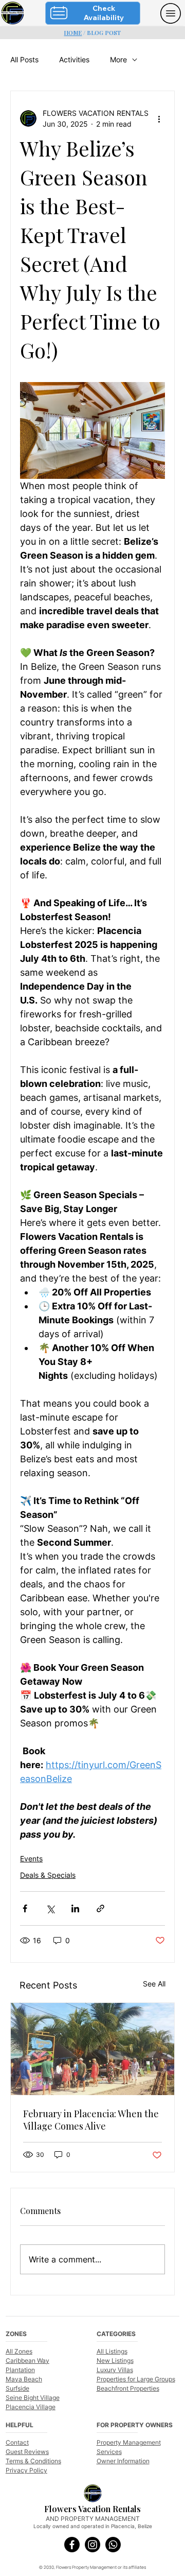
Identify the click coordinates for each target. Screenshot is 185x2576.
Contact (17, 2442)
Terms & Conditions (33, 2461)
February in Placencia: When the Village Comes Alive (91, 2120)
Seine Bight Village (33, 2398)
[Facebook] (72, 2545)
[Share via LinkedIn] (75, 1908)
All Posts (24, 59)
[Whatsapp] (113, 2545)
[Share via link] (100, 1908)
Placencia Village (31, 2407)
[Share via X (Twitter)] (50, 1908)
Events (31, 1858)
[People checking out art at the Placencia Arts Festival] (92, 2049)
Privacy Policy (26, 2470)
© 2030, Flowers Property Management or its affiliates (92, 2567)
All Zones (19, 2351)
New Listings (115, 2361)
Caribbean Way (27, 2361)
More (118, 59)
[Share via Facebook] (25, 1908)
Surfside (17, 2388)
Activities (74, 59)
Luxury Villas (115, 2370)
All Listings (112, 2351)
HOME (73, 33)
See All (154, 1984)
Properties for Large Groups (136, 2379)
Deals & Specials (48, 1875)
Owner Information (123, 2461)
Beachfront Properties (128, 2388)
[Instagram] (92, 2545)
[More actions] (159, 118)
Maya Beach (24, 2379)
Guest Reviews (27, 2452)
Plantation (20, 2370)
